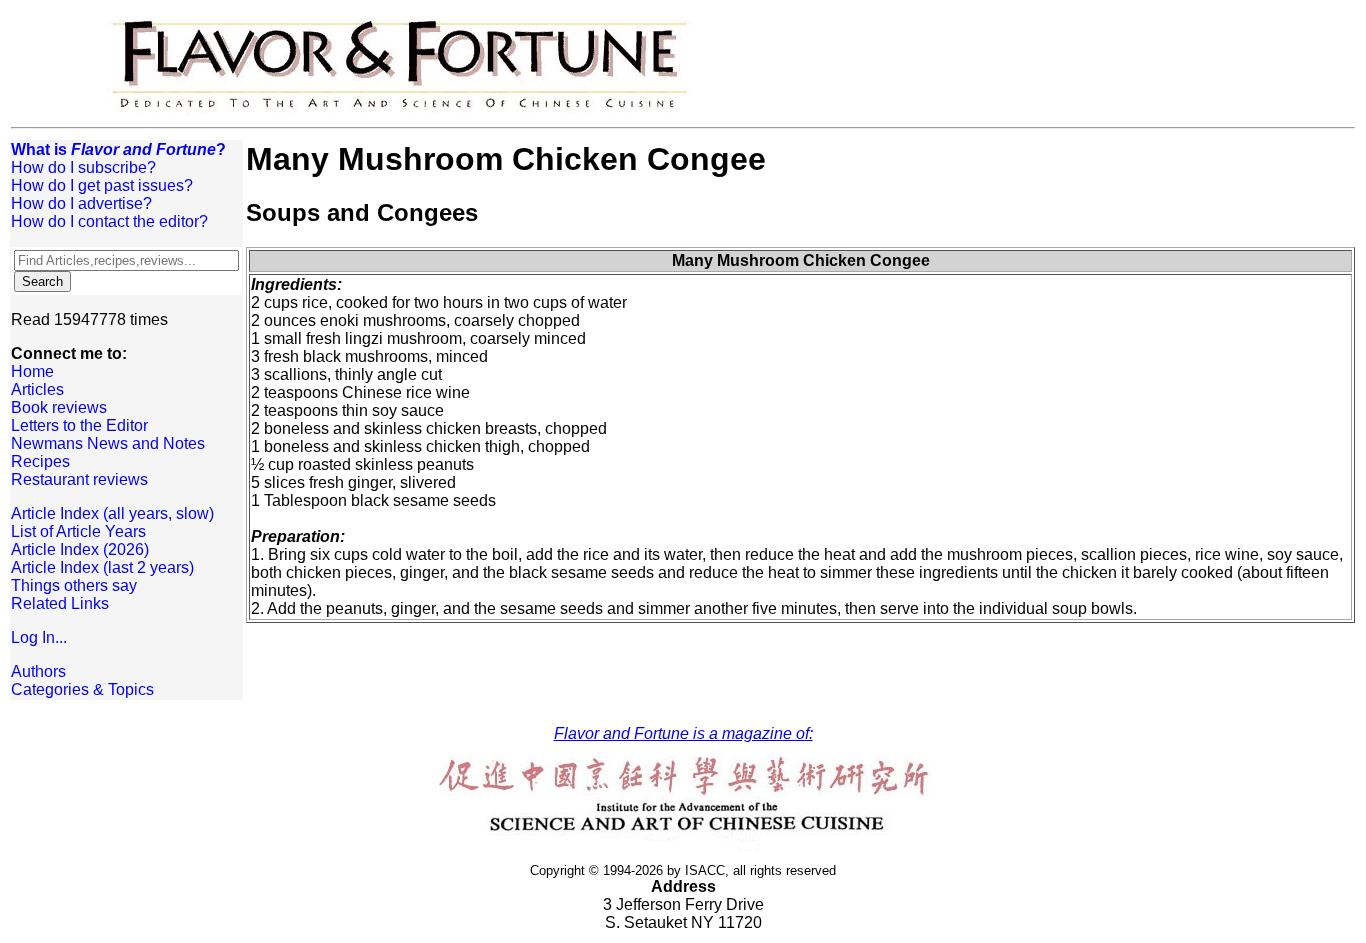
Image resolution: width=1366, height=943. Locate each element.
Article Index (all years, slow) (112, 513)
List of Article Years (78, 531)
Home (32, 371)
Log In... (39, 637)
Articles (37, 389)
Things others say (74, 585)
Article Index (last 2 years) (102, 567)
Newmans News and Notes (108, 443)
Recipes (40, 461)
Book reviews (59, 407)
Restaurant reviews (79, 479)
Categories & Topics (82, 689)
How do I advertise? (81, 203)
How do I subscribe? (83, 167)
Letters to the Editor (79, 425)
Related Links (60, 603)
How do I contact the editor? (109, 221)
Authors (38, 671)
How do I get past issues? (102, 185)
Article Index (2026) (80, 549)
